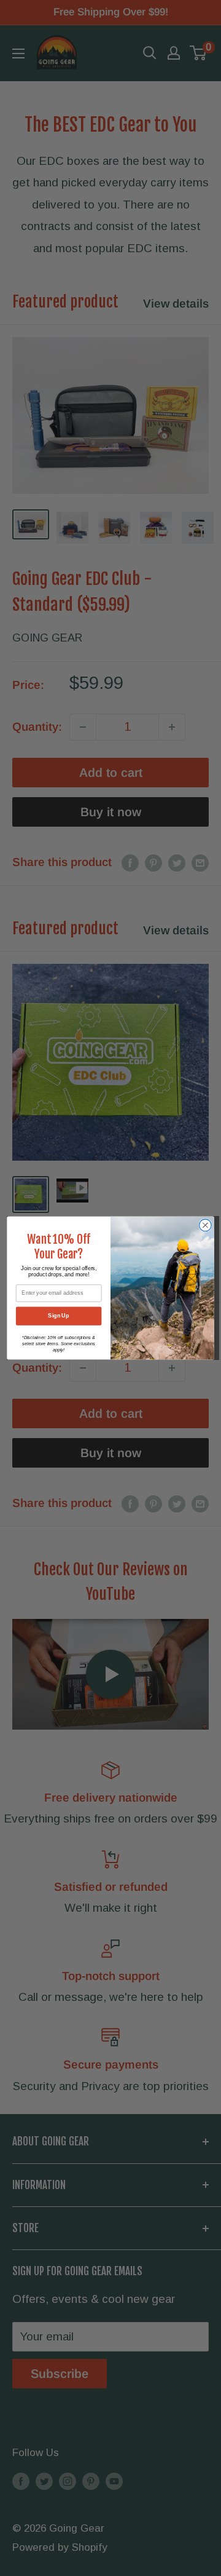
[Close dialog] (206, 1225)
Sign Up (58, 1316)
